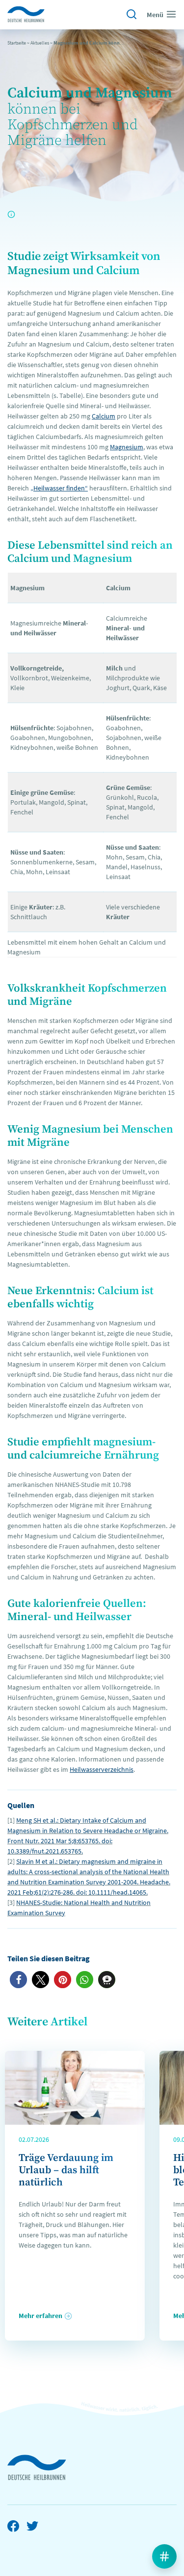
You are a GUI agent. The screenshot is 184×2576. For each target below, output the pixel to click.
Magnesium (127, 447)
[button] (18, 1980)
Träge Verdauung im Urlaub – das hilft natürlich (66, 2170)
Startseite (17, 43)
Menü (155, 15)
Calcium (104, 416)
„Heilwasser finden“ (59, 488)
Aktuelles (40, 43)
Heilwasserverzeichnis (102, 1769)
